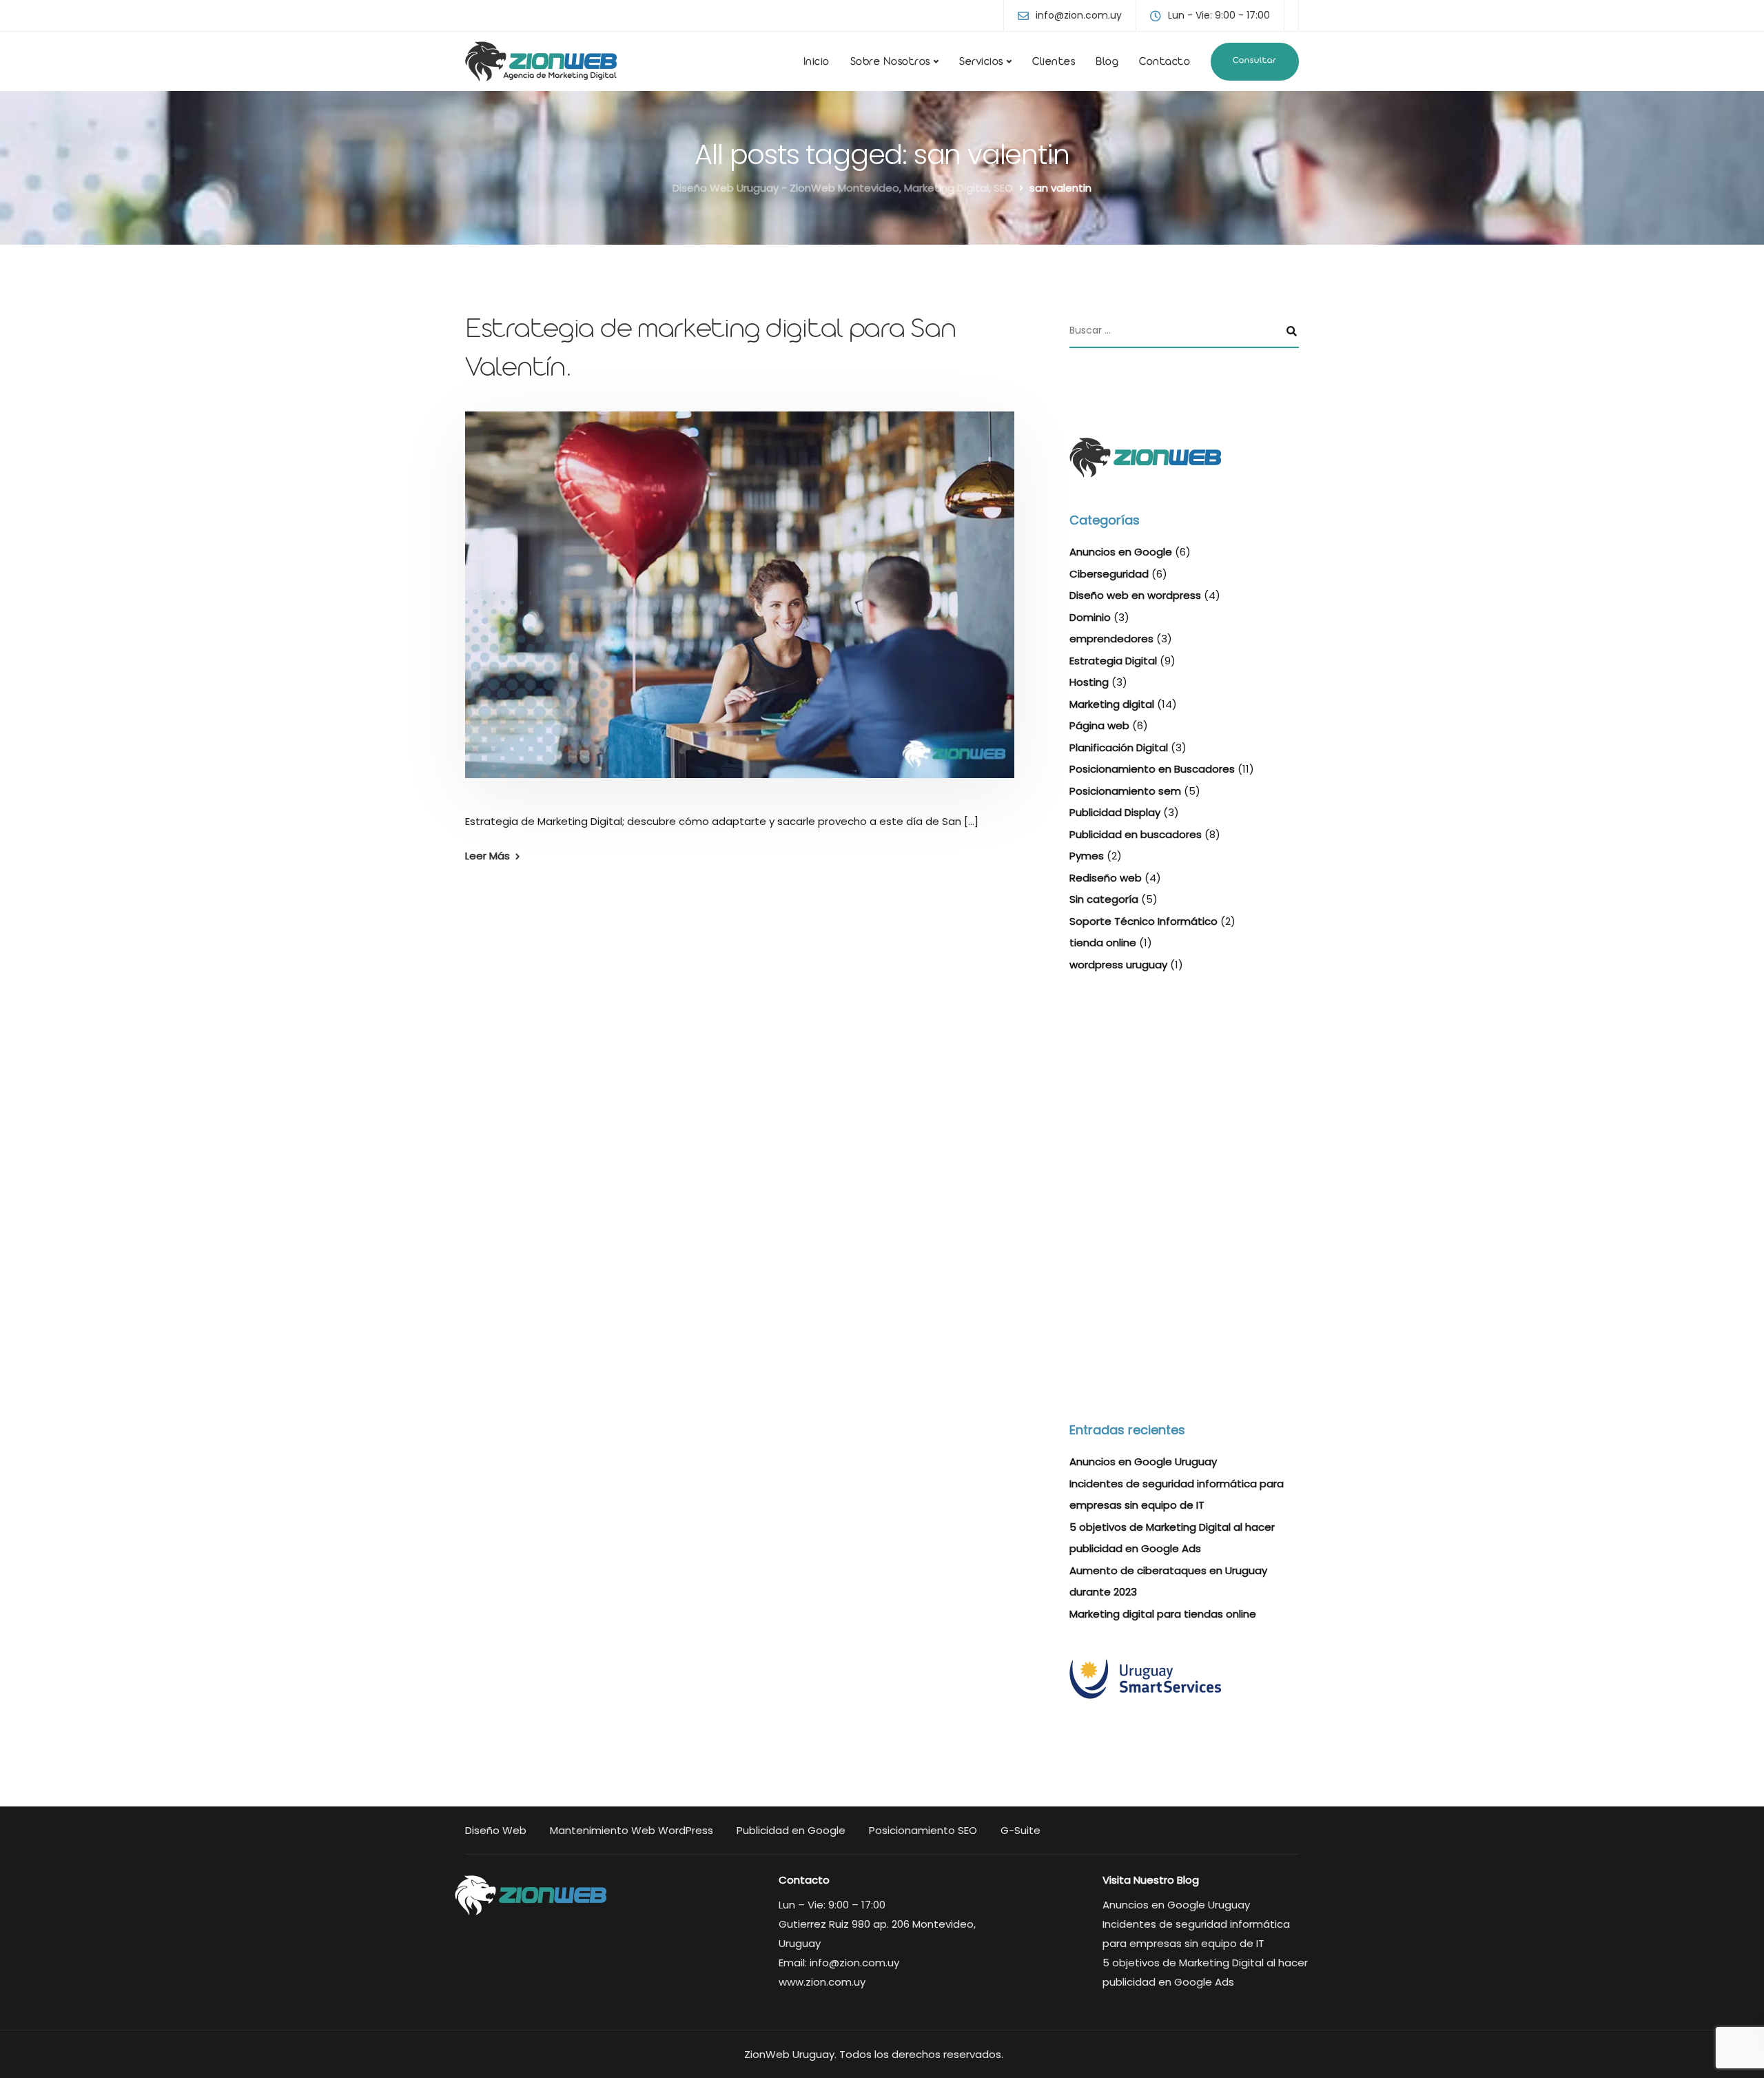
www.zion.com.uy (822, 1982)
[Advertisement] (1184, 1096)
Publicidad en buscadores (1136, 834)
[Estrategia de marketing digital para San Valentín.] (740, 611)
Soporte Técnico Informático (1143, 921)
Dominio (1090, 617)
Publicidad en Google (791, 1830)
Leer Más (488, 856)
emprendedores (1111, 639)
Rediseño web (1106, 878)
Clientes (1054, 63)
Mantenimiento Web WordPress (632, 1830)
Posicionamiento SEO (923, 1830)
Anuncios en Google (1121, 552)
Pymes (1087, 856)
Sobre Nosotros (890, 63)
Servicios (981, 63)
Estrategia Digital (1113, 661)
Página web (1099, 725)
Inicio (817, 63)
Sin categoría (1104, 899)
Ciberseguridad (1109, 574)
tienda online (1103, 943)
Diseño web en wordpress (1135, 595)
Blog (1107, 63)
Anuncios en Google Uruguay (1143, 1461)
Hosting (1089, 682)
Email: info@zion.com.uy (839, 1963)
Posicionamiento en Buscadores (1152, 769)
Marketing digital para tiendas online (1163, 1614)
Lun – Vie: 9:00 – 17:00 (832, 1905)
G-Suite (1021, 1830)
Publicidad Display (1115, 812)
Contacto (1165, 63)
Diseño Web (496, 1830)
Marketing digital (1112, 704)
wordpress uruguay (1118, 965)
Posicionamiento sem (1125, 791)
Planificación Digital (1119, 747)
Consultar (1255, 61)
